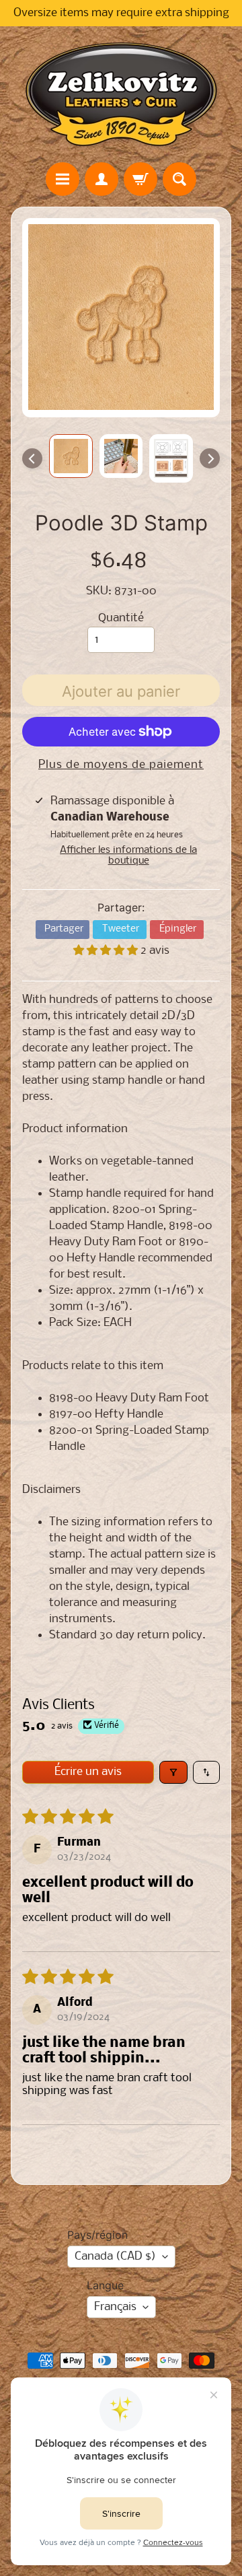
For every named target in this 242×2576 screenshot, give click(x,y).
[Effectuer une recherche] (179, 179)
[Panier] (140, 179)
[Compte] (102, 179)
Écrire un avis (88, 1772)
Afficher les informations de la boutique (128, 856)
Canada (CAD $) (115, 2257)
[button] (107, 951)
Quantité (121, 618)
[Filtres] (173, 1772)
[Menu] (63, 179)
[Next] (210, 458)
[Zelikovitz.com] (121, 94)
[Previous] (32, 458)
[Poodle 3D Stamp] (71, 456)
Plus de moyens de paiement (121, 765)
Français (115, 2307)
